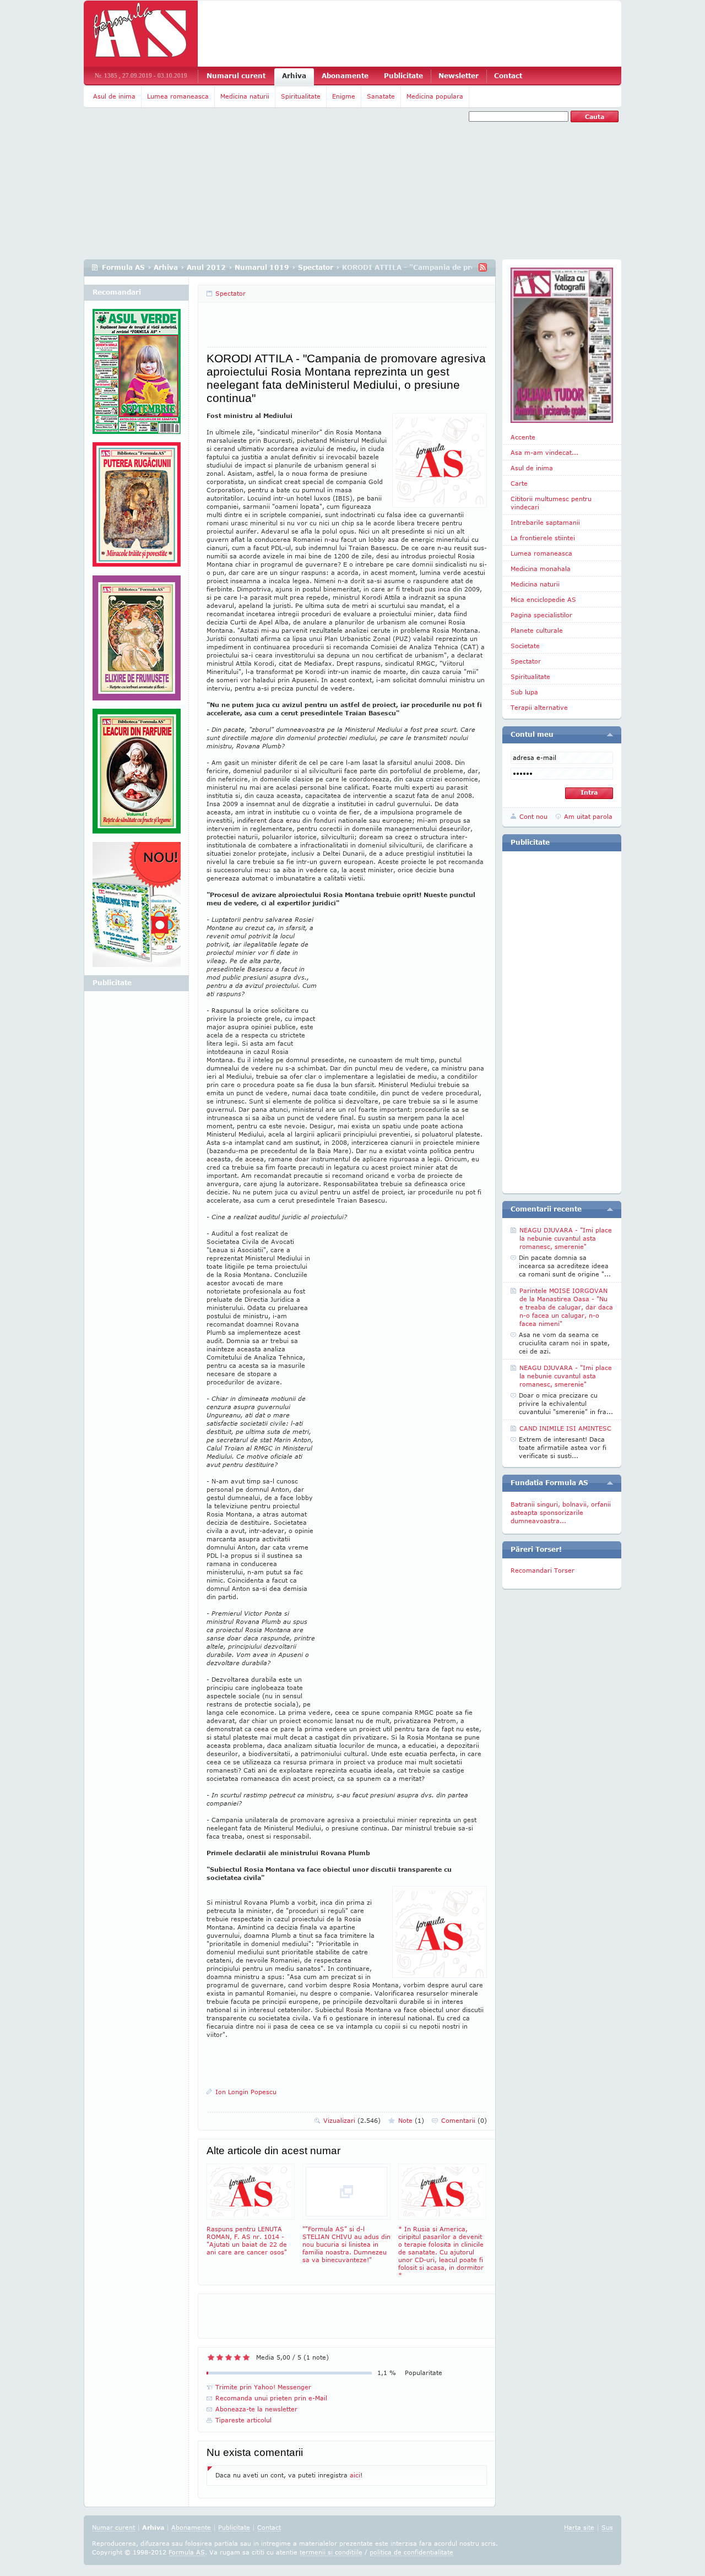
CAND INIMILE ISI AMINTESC (565, 1428)
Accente (523, 437)
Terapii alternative (539, 707)
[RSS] (483, 267)
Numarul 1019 (262, 267)
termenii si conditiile (331, 2552)
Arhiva (294, 76)
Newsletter (459, 76)
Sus (607, 2527)
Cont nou (533, 816)
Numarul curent (236, 76)
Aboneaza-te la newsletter (256, 2409)
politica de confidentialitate (411, 2552)
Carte (519, 483)
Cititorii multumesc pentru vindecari (551, 503)
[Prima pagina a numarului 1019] (562, 345)
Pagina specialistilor (541, 615)
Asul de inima (114, 96)
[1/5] (211, 2357)
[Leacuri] (137, 509)
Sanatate (381, 96)
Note (411, 2120)
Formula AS (123, 267)
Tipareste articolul (243, 2420)
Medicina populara (435, 96)
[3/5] (229, 2357)
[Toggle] (610, 735)
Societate (525, 646)
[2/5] (220, 2357)
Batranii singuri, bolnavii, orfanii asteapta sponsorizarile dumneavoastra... (561, 1512)
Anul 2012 (206, 267)
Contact (508, 76)
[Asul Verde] (137, 376)
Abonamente (345, 76)
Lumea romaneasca (178, 96)
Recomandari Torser (543, 1570)
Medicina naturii (245, 96)
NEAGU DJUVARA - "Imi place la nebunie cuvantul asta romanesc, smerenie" (566, 1238)
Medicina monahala (541, 569)
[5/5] (246, 2357)
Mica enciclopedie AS (543, 599)
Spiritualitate (301, 96)
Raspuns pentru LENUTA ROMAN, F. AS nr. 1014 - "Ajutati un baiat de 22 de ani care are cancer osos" (247, 2240)
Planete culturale (537, 630)
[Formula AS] (141, 34)
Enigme (344, 96)
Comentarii (464, 2120)
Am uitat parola (588, 816)
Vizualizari (352, 2120)
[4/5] (237, 2357)
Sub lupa (524, 692)
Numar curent (113, 2527)
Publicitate (403, 76)
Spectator (316, 267)
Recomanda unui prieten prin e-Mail (271, 2398)
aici (355, 2475)
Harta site (579, 2527)
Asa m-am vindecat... (544, 452)
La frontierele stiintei (543, 538)
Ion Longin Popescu (246, 2092)
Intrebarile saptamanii (545, 522)
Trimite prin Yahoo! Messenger (263, 2387)
